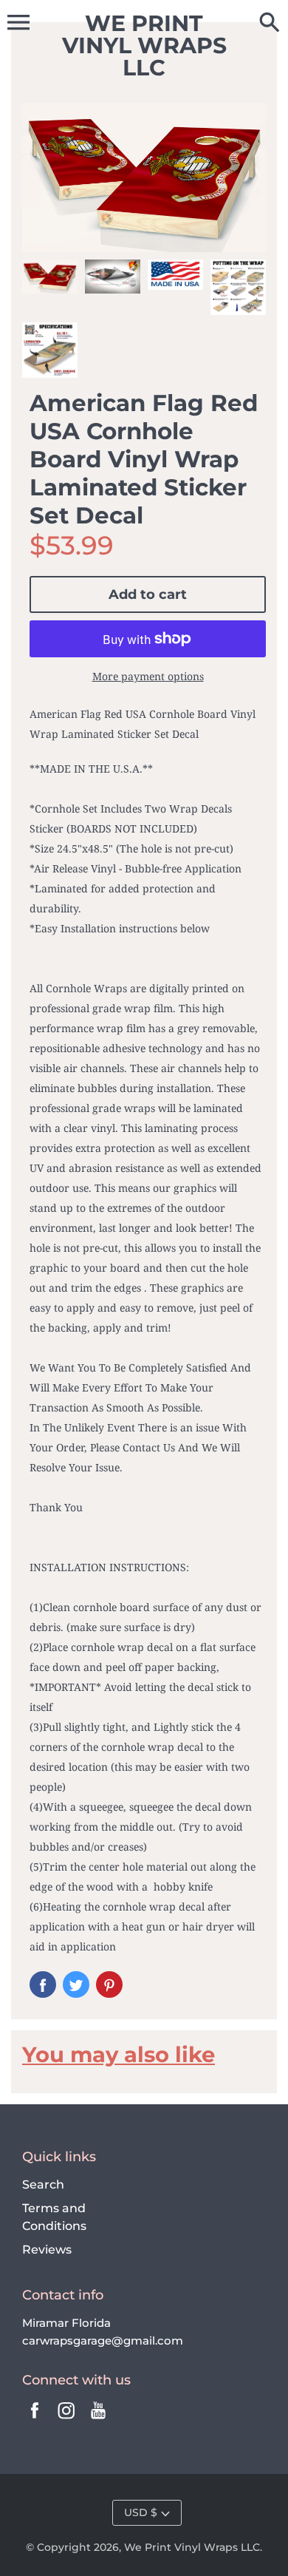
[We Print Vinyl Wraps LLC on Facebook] (35, 2420)
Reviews (47, 2250)
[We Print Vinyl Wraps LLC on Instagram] (66, 2420)
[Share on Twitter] (76, 1984)
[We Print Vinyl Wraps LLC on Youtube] (98, 2420)
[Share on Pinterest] (109, 1984)
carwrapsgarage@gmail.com (103, 2341)
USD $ (141, 2512)
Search (43, 2184)
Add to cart (148, 594)
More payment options (148, 676)
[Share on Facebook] (43, 1984)
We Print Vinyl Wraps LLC (192, 2547)
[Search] (270, 24)
